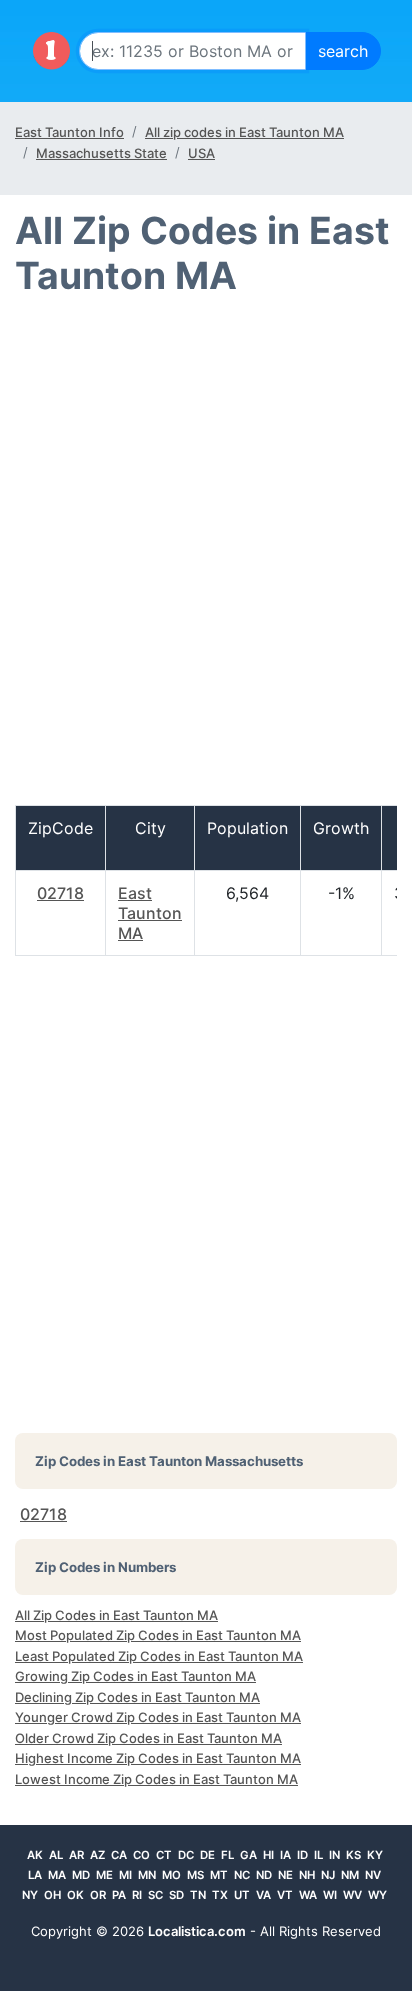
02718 (60, 893)
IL (318, 1855)
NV (373, 1875)
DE (207, 1855)
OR (98, 1895)
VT (285, 1895)
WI (330, 1895)
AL (56, 1855)
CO (141, 1855)
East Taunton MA (150, 913)
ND (264, 1875)
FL (227, 1855)
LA (35, 1875)
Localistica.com (197, 1931)
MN (147, 1875)
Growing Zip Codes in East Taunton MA (135, 1676)
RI (137, 1895)
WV (352, 1895)
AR (76, 1855)
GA (248, 1855)
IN (334, 1855)
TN (198, 1895)
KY (375, 1855)
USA (201, 153)
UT (242, 1895)
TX (220, 1895)
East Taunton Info (69, 132)
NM (350, 1875)
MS (195, 1875)
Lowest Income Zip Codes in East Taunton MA (156, 1779)
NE (285, 1875)
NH (307, 1875)
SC (155, 1895)
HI (268, 1855)
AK (35, 1855)
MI (125, 1875)
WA (308, 1895)
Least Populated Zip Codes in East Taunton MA (159, 1656)
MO (171, 1875)
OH (52, 1895)
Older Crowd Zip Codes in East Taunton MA (148, 1738)
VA (263, 1895)
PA (119, 1895)
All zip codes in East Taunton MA (244, 132)
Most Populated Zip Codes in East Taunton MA (158, 1635)
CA (119, 1855)
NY (30, 1895)
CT (164, 1855)
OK (75, 1895)
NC (242, 1875)
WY (377, 1895)
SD (176, 1895)
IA (285, 1855)
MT (219, 1875)
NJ (328, 1875)
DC (186, 1855)
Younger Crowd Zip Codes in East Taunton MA (158, 1717)
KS (353, 1855)
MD (81, 1875)
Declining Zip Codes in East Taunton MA (137, 1697)
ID (302, 1855)
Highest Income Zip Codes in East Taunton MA (158, 1758)
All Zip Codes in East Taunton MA (116, 1615)
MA (57, 1875)
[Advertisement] (206, 560)
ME (104, 1875)
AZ (97, 1855)
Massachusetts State (101, 153)
